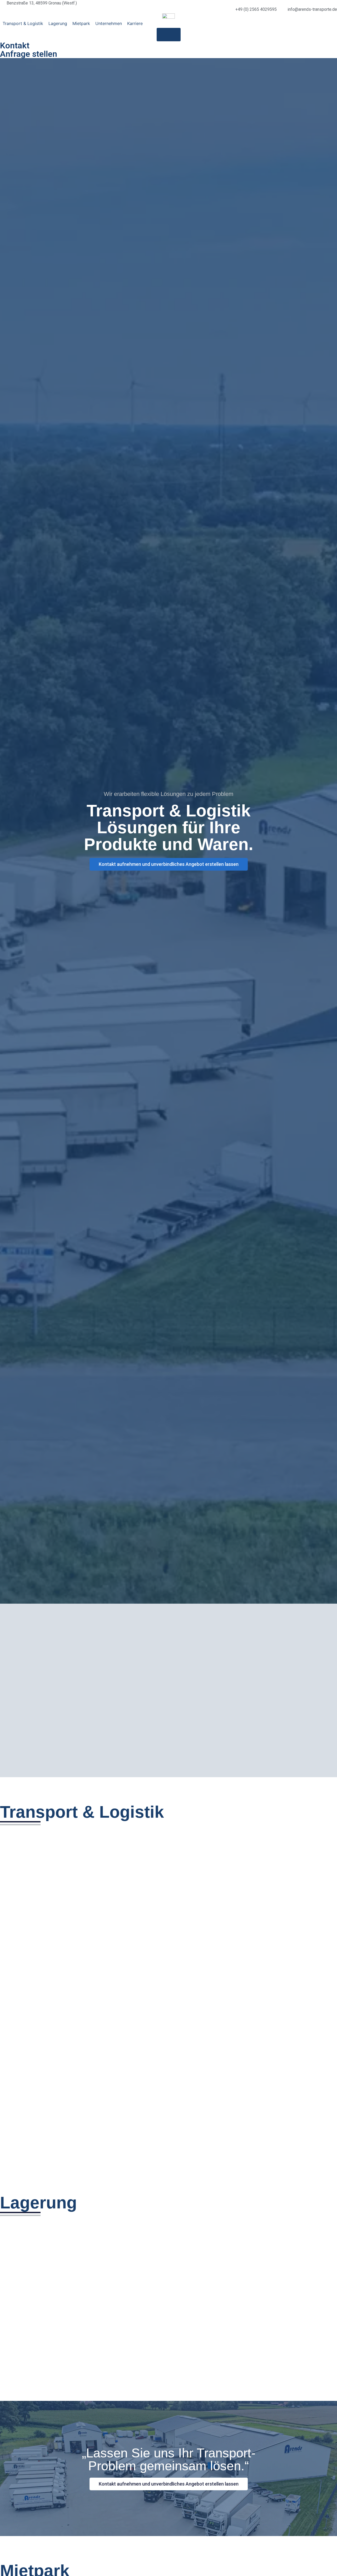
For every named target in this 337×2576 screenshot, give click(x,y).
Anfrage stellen (29, 54)
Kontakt (15, 45)
